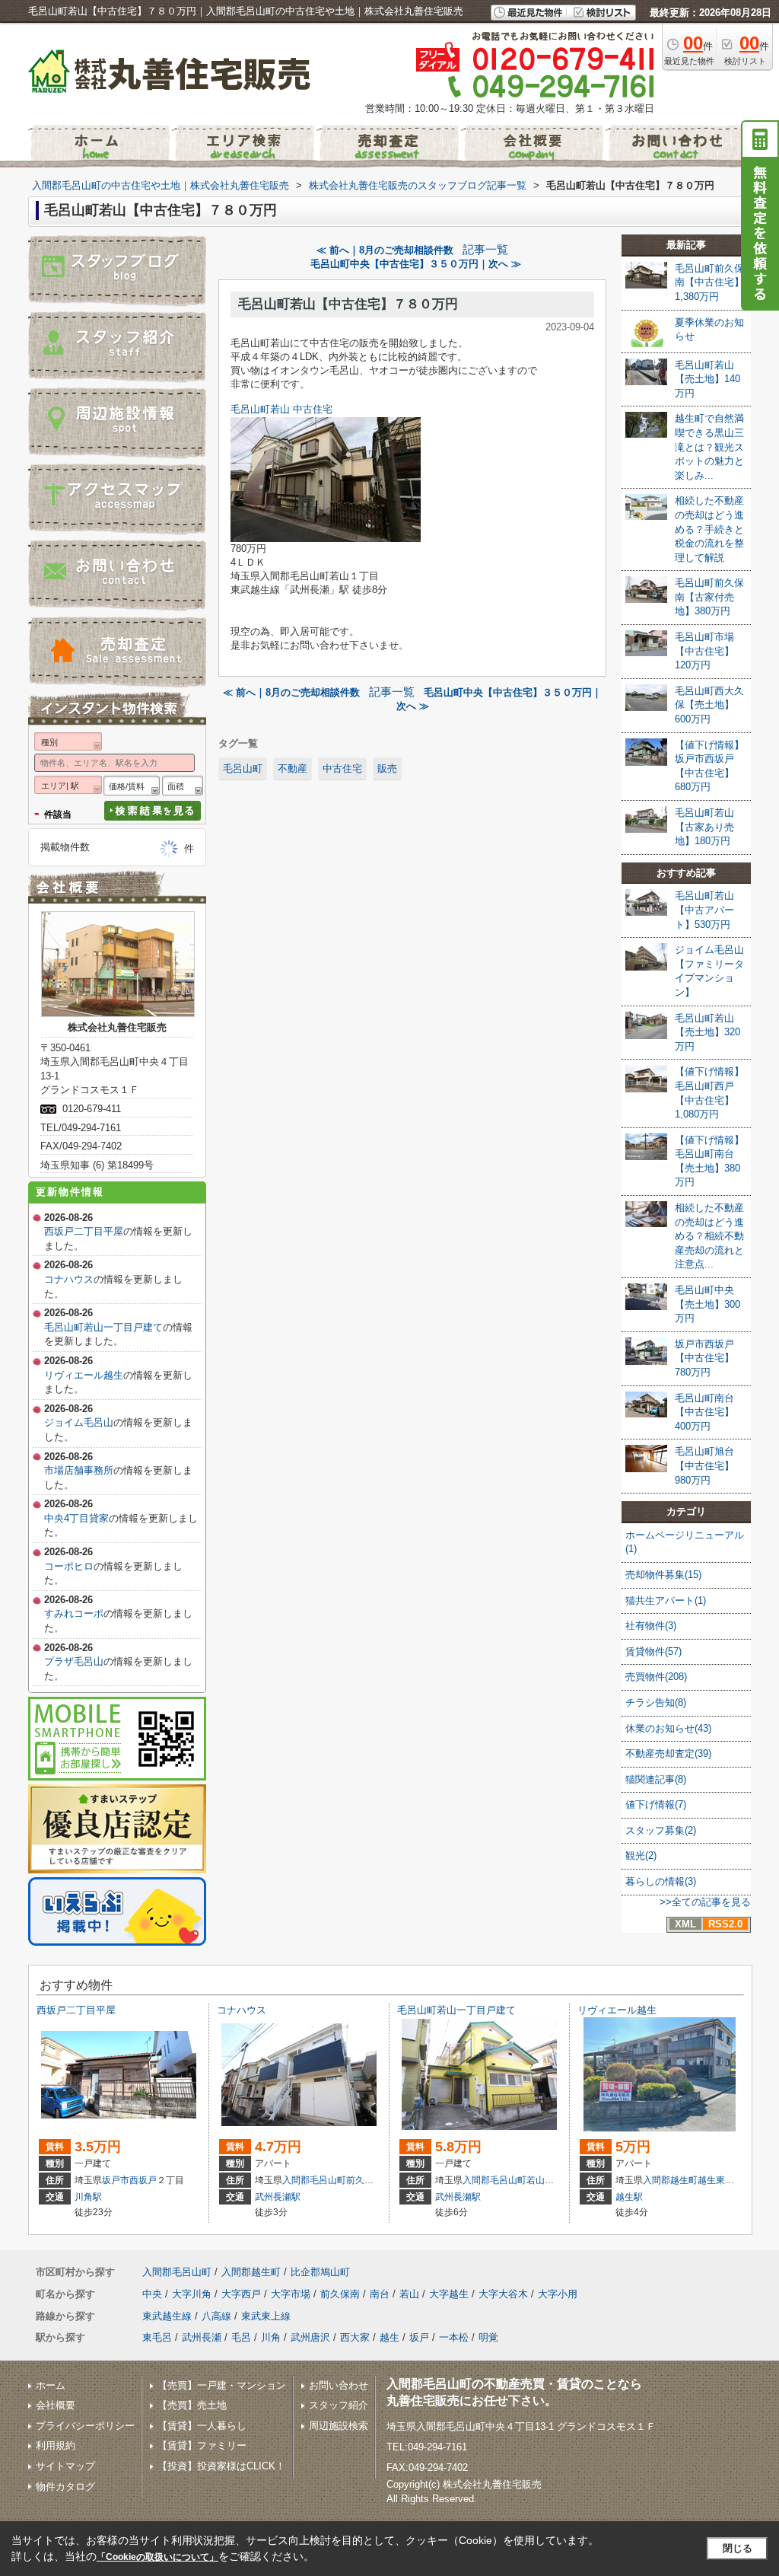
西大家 (355, 2337)
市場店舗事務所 (79, 1470)
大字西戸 (241, 2294)
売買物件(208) (656, 1677)
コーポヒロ (69, 1566)
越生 (389, 2337)
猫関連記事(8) (656, 1779)
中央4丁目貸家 (76, 1518)
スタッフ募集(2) (661, 1830)
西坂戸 (143, 2180)
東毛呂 (157, 2337)
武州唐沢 (310, 2337)
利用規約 (56, 2445)
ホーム (51, 2385)
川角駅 (88, 2197)
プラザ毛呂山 (74, 1661)
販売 (387, 768)
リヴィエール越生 (84, 1375)
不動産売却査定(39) (668, 1753)
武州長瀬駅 (278, 2197)
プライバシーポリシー (85, 2426)
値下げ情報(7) (656, 1804)
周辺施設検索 (339, 2426)
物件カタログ (65, 2487)
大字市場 (291, 2294)
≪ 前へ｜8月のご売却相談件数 (385, 250)
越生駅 (629, 2197)
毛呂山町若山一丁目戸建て (103, 1327)
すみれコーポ (74, 1613)
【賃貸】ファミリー (202, 2445)
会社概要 (56, 2405)
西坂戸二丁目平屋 (84, 1231)
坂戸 (419, 2337)
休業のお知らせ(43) (668, 1728)
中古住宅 (342, 768)
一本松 (454, 2337)
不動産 (293, 768)
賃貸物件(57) (653, 1651)
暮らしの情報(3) (661, 1881)
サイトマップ (65, 2466)
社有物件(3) (651, 1626)
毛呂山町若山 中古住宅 (281, 409)
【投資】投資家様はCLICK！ (221, 2466)
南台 (380, 2294)
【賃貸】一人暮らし (202, 2426)
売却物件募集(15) (663, 1575)
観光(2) (641, 1855)
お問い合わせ (339, 2385)
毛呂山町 (243, 768)
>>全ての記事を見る (705, 1902)
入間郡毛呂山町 (314, 2180)
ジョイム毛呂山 (79, 1422)
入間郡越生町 (670, 2180)
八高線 (216, 2316)
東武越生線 (167, 2316)
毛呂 (241, 2337)
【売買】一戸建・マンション (222, 2385)
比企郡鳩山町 (320, 2272)
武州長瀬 (202, 2337)
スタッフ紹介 (339, 2405)
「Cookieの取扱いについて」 (157, 2557)
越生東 (711, 2180)
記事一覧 (485, 250)
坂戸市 (116, 2180)
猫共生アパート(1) (666, 1600)
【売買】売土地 (192, 2405)
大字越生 (449, 2294)
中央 (152, 2294)
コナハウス (69, 1279)
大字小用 (558, 2294)
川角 (271, 2337)
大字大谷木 (503, 2294)
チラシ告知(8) (656, 1702)
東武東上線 (266, 2316)
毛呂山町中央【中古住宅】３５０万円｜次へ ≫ (416, 264)
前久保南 (364, 2180)
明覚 (488, 2337)
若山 (536, 2180)
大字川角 (192, 2294)
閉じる (738, 2548)
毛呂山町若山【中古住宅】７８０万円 (348, 304)
